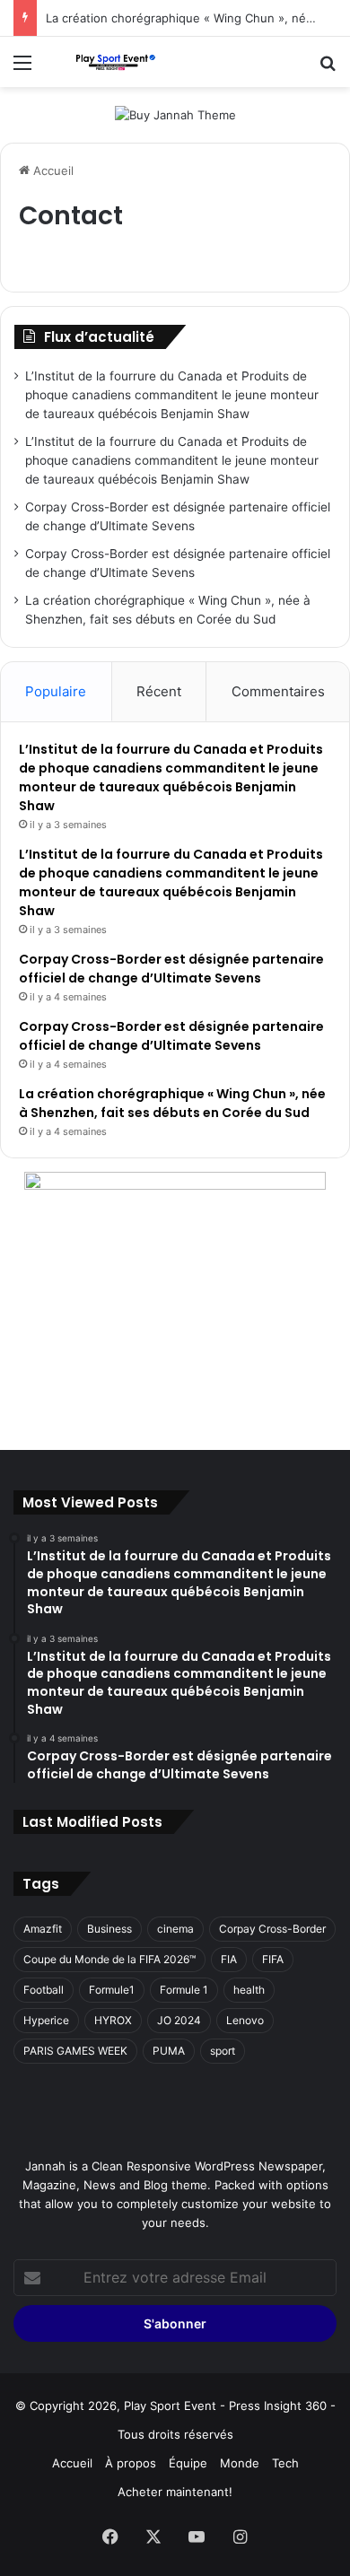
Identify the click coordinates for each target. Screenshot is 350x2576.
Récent (159, 691)
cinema (175, 1929)
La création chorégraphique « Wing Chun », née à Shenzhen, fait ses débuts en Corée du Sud (172, 1103)
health (249, 1990)
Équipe (188, 2463)
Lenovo (245, 2020)
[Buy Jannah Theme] (175, 114)
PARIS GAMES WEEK (75, 2051)
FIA (229, 1959)
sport (223, 2051)
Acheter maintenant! (175, 2492)
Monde (240, 2463)
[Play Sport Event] (117, 62)
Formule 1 (184, 1990)
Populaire (56, 691)
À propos (131, 2463)
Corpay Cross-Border (272, 1929)
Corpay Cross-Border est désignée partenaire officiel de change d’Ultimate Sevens (171, 969)
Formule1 (112, 1990)
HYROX (113, 2020)
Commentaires (278, 691)
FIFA (273, 1959)
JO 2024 (179, 2020)
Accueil (52, 170)
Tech (285, 2463)
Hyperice (46, 2020)
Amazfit (43, 1929)
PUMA (169, 2051)
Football (44, 1990)
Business (109, 1929)
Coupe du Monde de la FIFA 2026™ (109, 1959)
